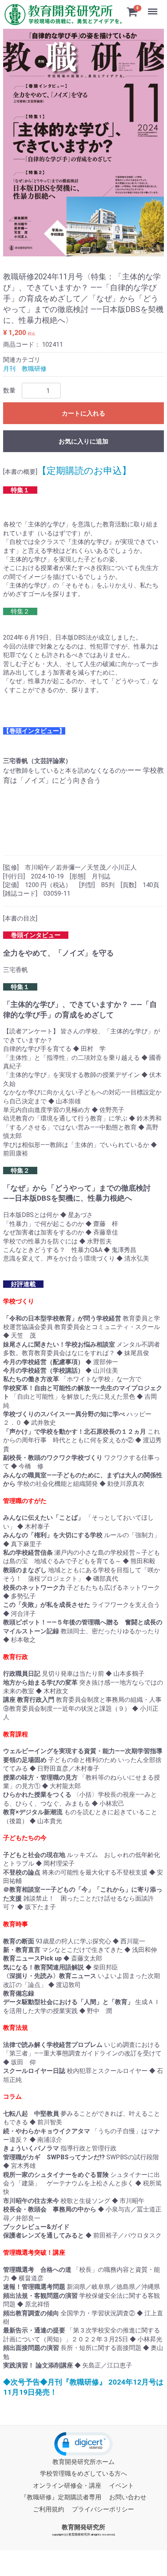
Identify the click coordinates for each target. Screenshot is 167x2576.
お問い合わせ (128, 2497)
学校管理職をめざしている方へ (83, 2473)
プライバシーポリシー (103, 2509)
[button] (83, 2444)
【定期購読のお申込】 (84, 471)
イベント (122, 2486)
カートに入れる (83, 413)
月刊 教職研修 (25, 368)
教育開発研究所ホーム (83, 2462)
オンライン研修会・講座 (67, 2486)
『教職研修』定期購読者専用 (61, 2497)
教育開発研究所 (83, 2527)
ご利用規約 (49, 2509)
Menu (154, 7)
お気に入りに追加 (83, 441)
